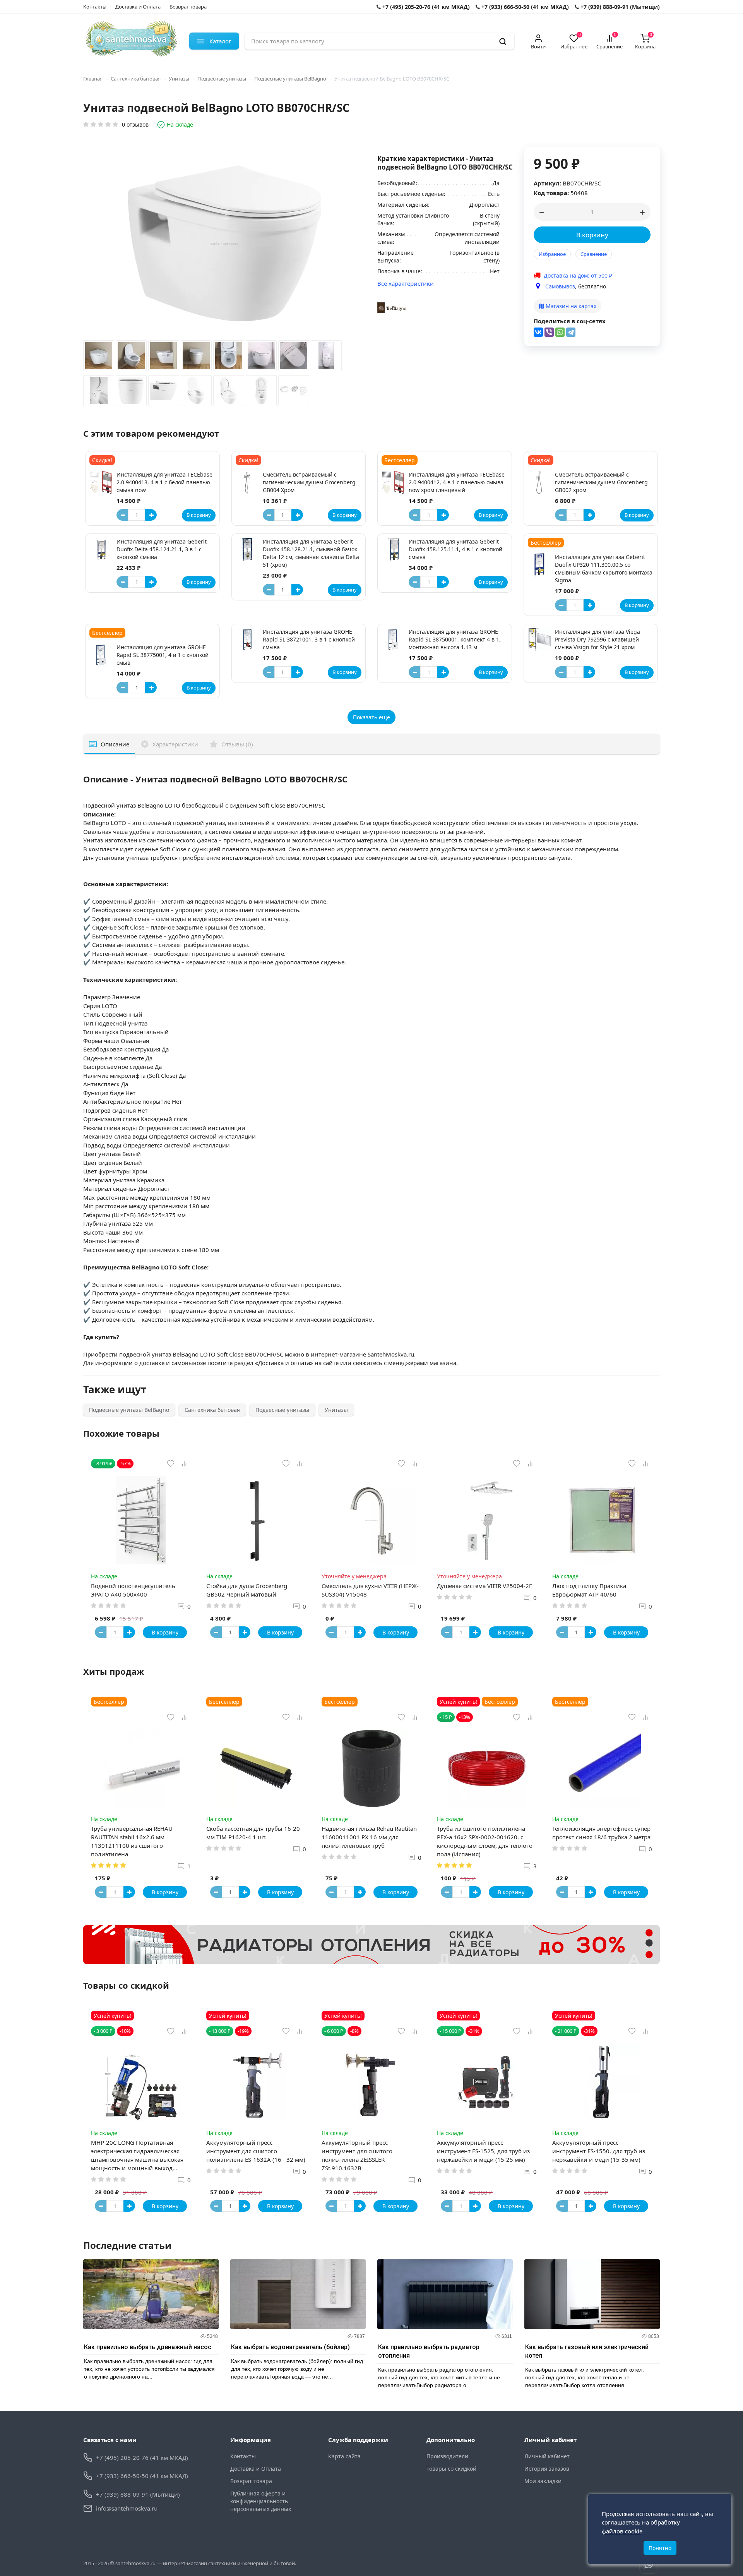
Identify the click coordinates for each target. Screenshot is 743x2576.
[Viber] (549, 332)
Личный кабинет (547, 2456)
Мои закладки (543, 2481)
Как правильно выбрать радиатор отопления (429, 2351)
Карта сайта (344, 2456)
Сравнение (594, 254)
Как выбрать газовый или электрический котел (587, 2351)
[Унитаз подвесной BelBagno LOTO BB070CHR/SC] (99, 358)
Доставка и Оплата (138, 7)
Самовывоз (560, 286)
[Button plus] (151, 515)
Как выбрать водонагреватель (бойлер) (290, 2347)
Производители (447, 2456)
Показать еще (371, 717)
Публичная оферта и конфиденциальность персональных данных (261, 2501)
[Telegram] (571, 332)
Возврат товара (188, 7)
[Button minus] (122, 515)
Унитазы (179, 79)
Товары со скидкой (451, 2469)
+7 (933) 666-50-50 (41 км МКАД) (524, 7)
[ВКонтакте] (538, 332)
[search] (503, 41)
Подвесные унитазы (222, 79)
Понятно (660, 2548)
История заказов (547, 2469)
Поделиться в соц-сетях (570, 321)
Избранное (552, 254)
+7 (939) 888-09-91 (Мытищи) (619, 7)
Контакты (95, 7)
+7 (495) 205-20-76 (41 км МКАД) (425, 7)
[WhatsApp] (560, 332)
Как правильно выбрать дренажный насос (148, 2347)
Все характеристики (406, 283)
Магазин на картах (570, 306)
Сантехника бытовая (136, 79)
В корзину (592, 235)
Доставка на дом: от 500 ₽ (578, 275)
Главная (93, 79)
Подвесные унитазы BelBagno (290, 79)
